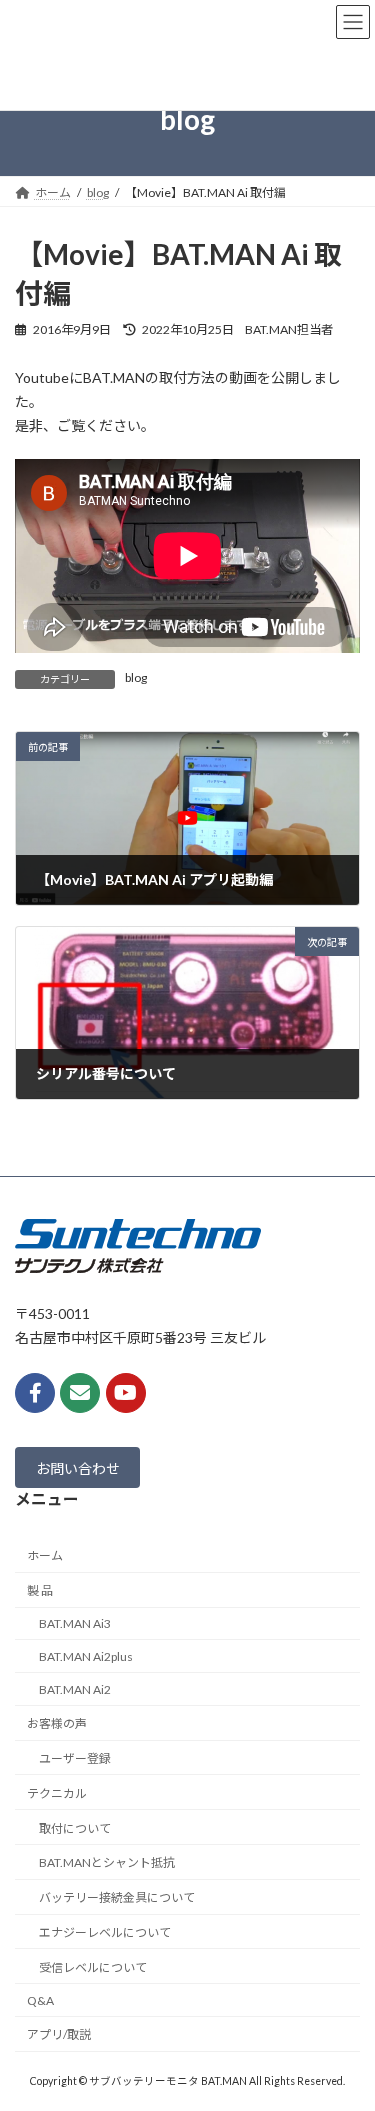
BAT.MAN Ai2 (75, 1688)
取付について (75, 1828)
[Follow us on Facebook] (35, 1393)
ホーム (45, 1555)
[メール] (80, 1393)
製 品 (40, 1590)
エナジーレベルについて (105, 1932)
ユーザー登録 (75, 1758)
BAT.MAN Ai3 (75, 1623)
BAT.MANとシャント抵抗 (107, 1862)
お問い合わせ (78, 1467)
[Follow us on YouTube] (126, 1393)
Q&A (40, 1999)
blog (136, 677)
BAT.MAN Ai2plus (86, 1656)
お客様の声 (57, 1723)
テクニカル (57, 1793)
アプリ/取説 (59, 2034)
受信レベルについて (93, 1967)
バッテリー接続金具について (117, 1897)
